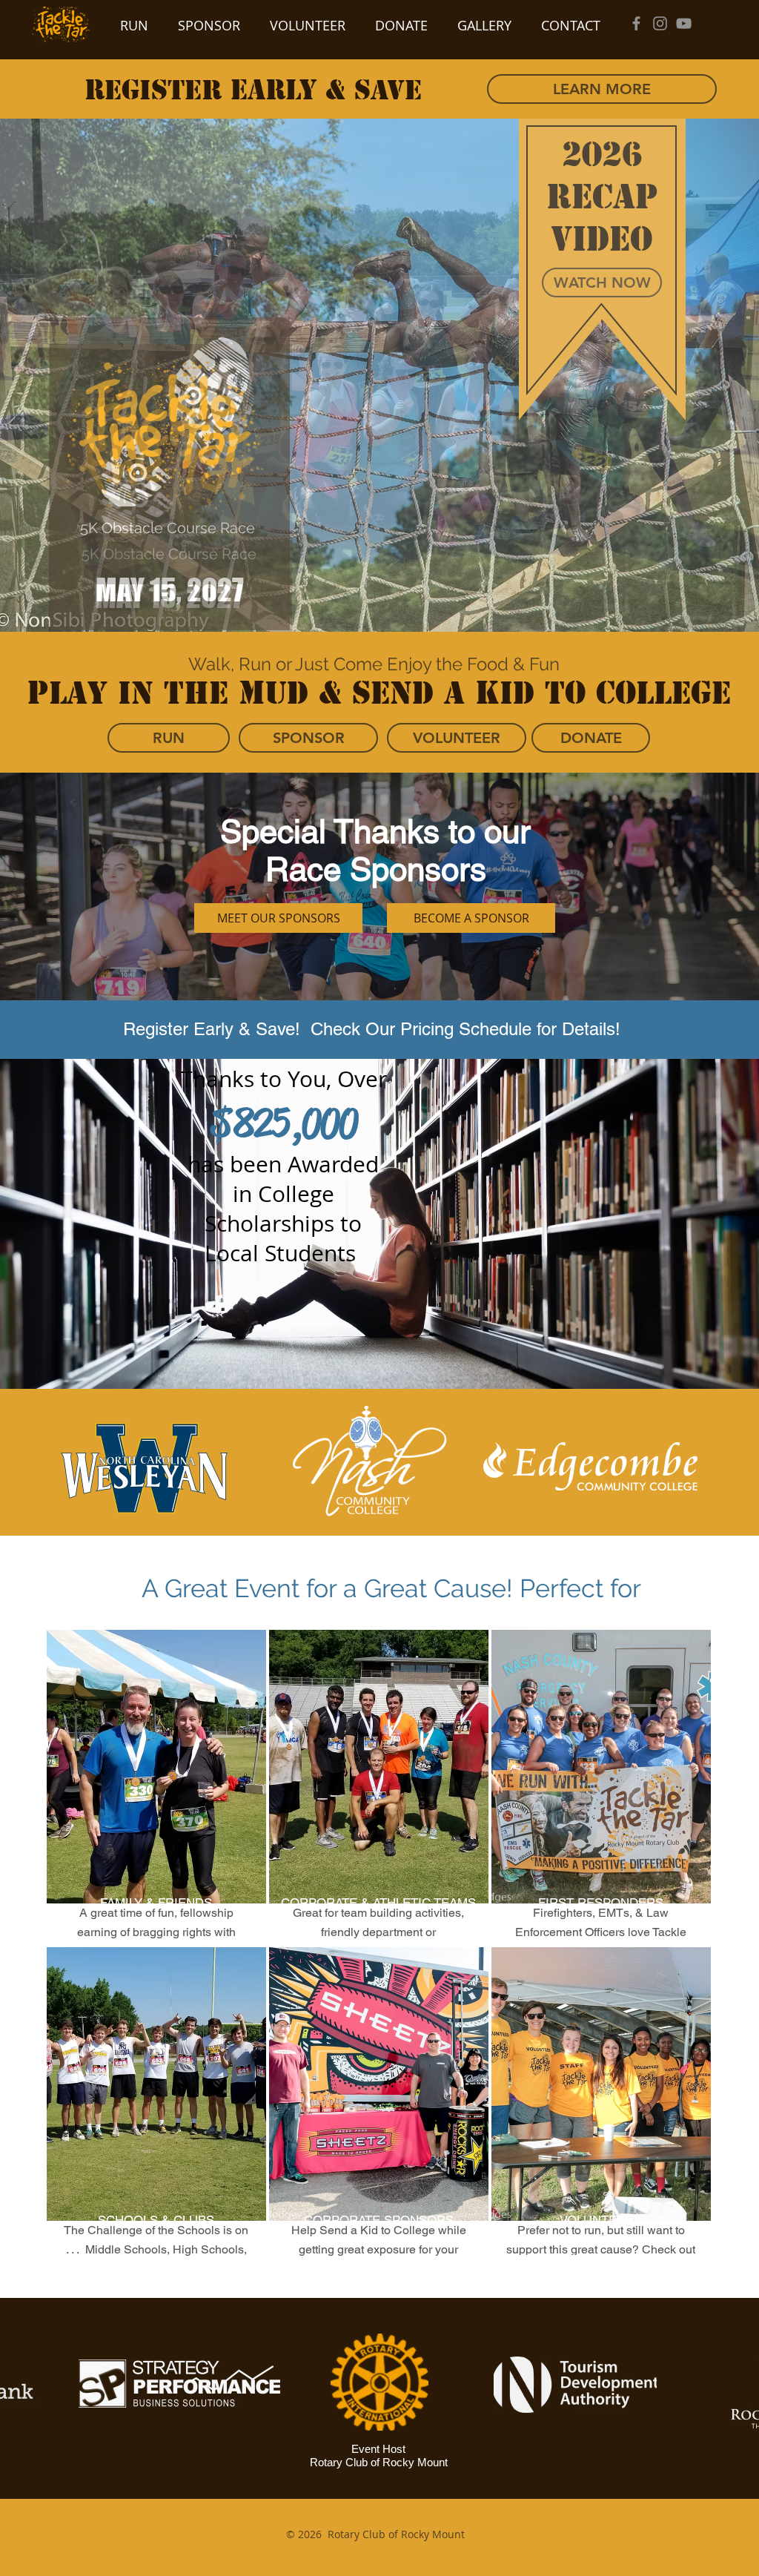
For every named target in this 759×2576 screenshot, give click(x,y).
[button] (602, 283)
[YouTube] (684, 23)
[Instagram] (660, 23)
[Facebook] (636, 23)
